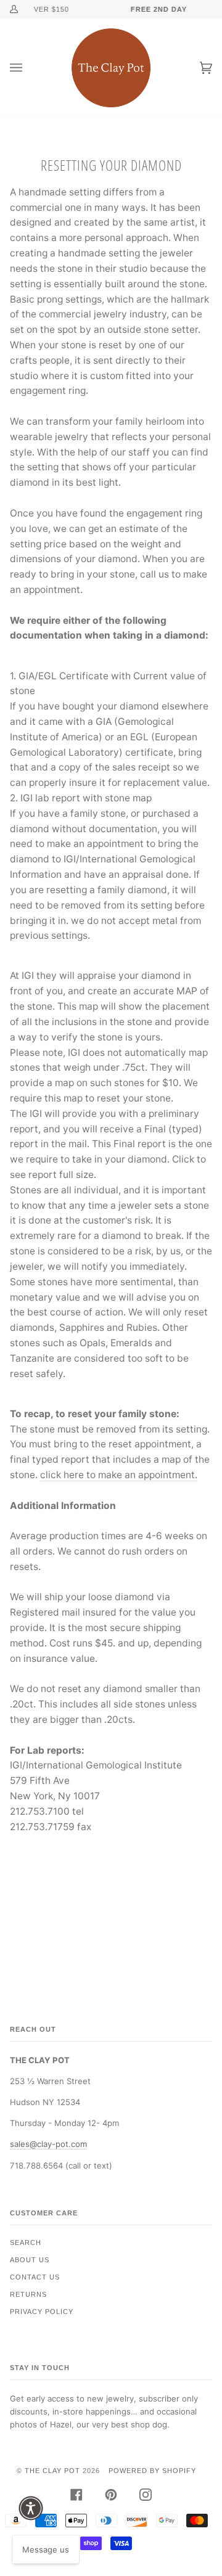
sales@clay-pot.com (48, 2144)
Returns (28, 2294)
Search (26, 2243)
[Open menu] (28, 68)
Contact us (35, 2277)
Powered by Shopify (152, 2471)
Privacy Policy (42, 2312)
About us (30, 2260)
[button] (31, 2508)
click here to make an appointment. (119, 1475)
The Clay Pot (52, 2471)
